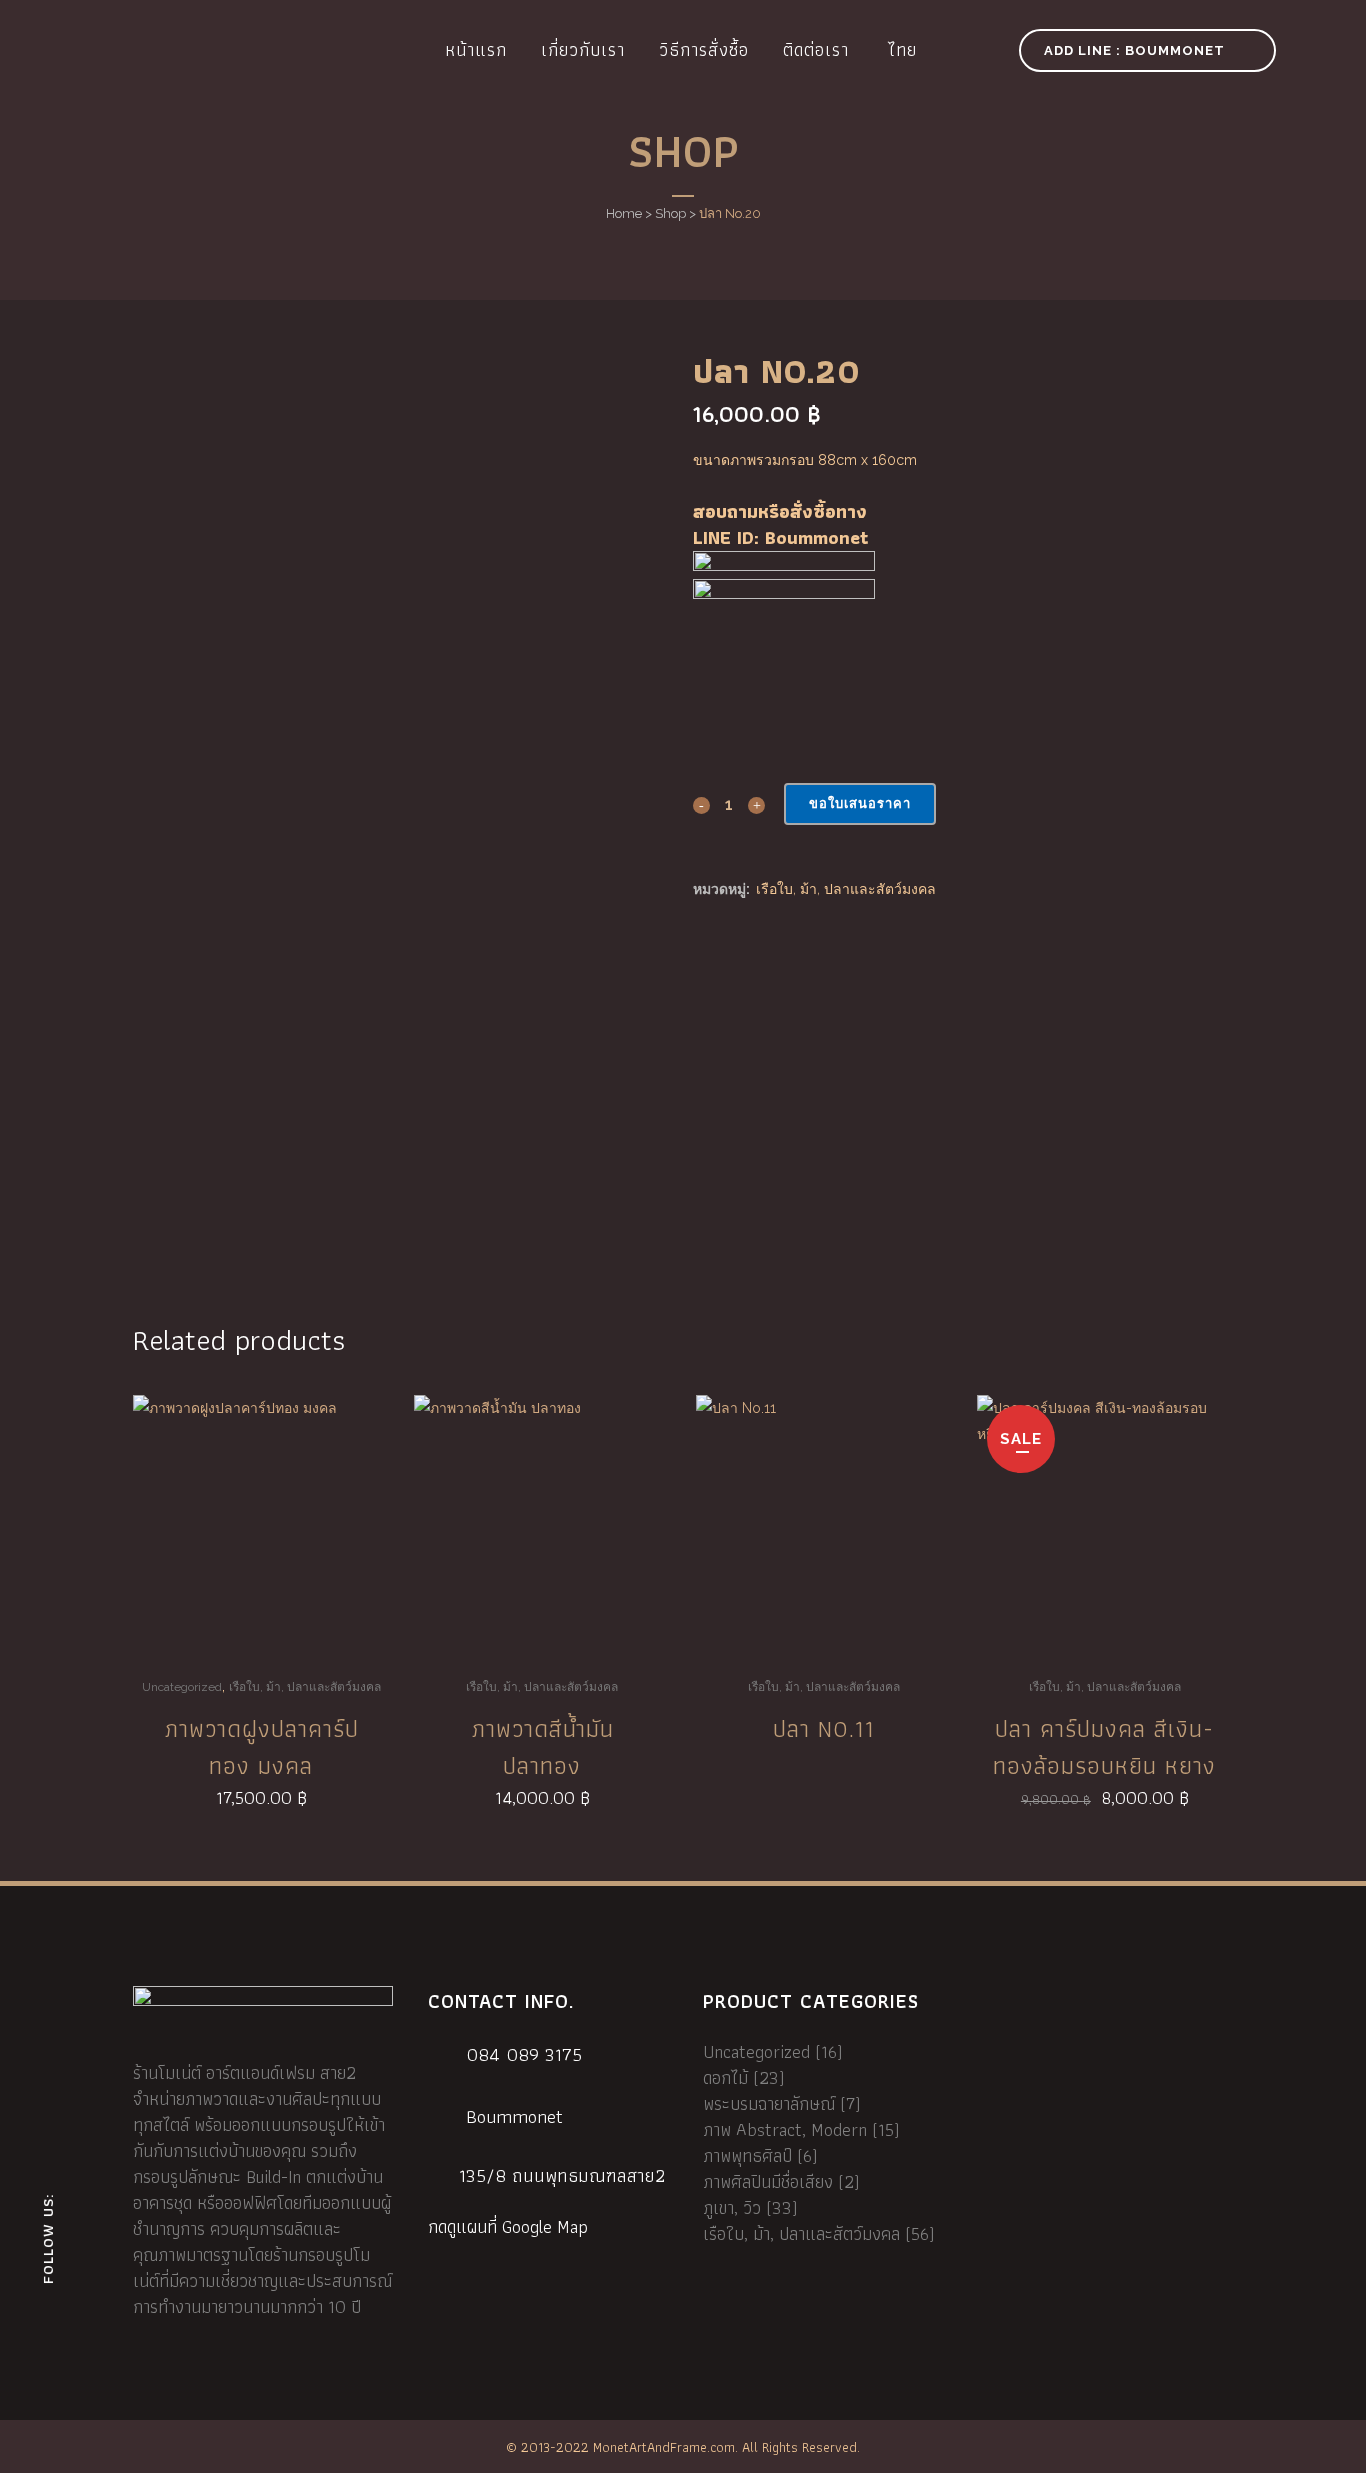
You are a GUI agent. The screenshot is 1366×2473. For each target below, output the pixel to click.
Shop (670, 213)
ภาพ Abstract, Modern (785, 2129)
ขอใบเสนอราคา (860, 803)
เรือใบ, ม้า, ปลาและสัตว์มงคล (846, 889)
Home (624, 213)
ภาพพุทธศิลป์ (747, 2155)
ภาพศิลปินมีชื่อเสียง (768, 2181)
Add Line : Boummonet (1134, 50)
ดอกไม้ (725, 2077)
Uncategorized (182, 1687)
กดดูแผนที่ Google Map (508, 2227)
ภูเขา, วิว (732, 2207)
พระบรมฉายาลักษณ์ (769, 2103)
